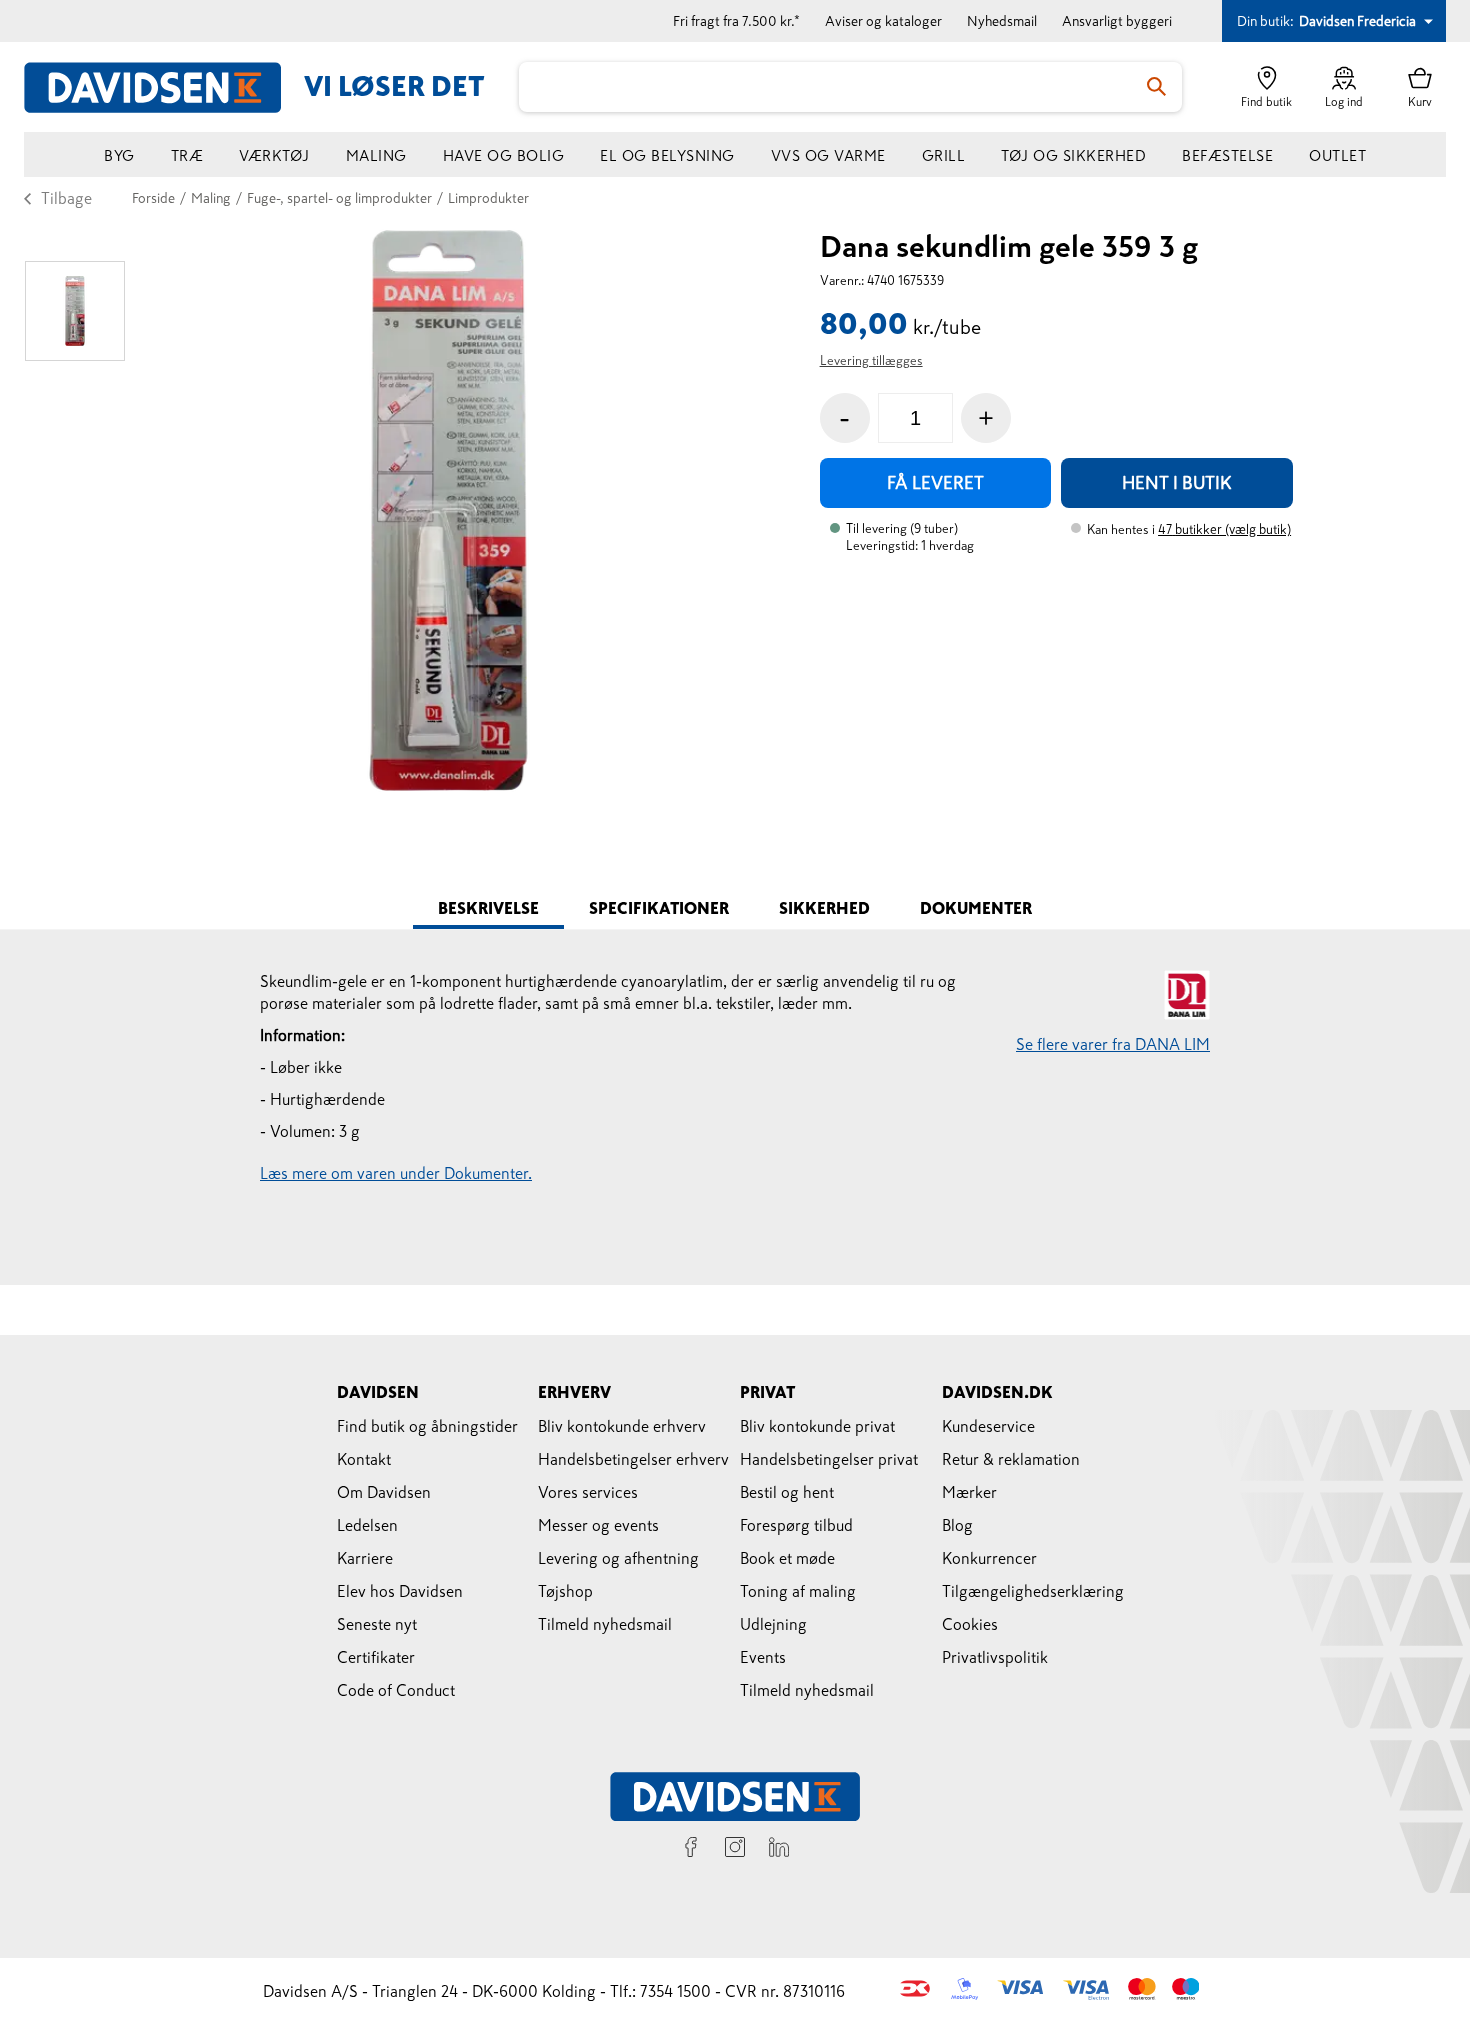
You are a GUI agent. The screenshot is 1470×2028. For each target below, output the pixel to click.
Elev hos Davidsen (400, 1591)
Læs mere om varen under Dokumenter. (396, 1173)
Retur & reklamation (1011, 1459)
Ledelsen (367, 1525)
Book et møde (787, 1558)
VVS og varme (828, 155)
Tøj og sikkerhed (1073, 155)
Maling (376, 155)
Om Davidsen (384, 1492)
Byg (119, 155)
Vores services (588, 1492)
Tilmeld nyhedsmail (605, 1624)
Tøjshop (565, 1591)
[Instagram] (735, 1850)
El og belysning (667, 155)
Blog (957, 1525)
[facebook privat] (691, 1850)
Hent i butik (1177, 483)
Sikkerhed (824, 908)
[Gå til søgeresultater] (1157, 87)
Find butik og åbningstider (427, 1426)
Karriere (365, 1558)
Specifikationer (659, 908)
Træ (187, 155)
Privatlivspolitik (995, 1657)
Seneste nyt (377, 1624)
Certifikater (376, 1657)
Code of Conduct (396, 1690)
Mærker (969, 1492)
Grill (944, 155)
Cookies (970, 1624)
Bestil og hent (787, 1492)
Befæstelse (1227, 155)
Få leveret (935, 483)
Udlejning (773, 1624)
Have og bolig (504, 155)
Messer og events (598, 1525)
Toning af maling (798, 1591)
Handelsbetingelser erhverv (633, 1459)
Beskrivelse (488, 908)
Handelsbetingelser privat (829, 1459)
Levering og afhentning (618, 1558)
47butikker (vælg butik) (1224, 529)
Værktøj (274, 155)
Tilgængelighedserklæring (1033, 1591)
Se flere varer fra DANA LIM (1113, 1044)
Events (763, 1657)
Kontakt (364, 1459)
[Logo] (164, 87)
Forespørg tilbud (796, 1525)
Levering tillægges (871, 360)
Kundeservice (988, 1426)
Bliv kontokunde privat (817, 1426)
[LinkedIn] (779, 1850)
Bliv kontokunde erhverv (622, 1426)
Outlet (1337, 155)
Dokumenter (976, 908)
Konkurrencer (989, 1558)
